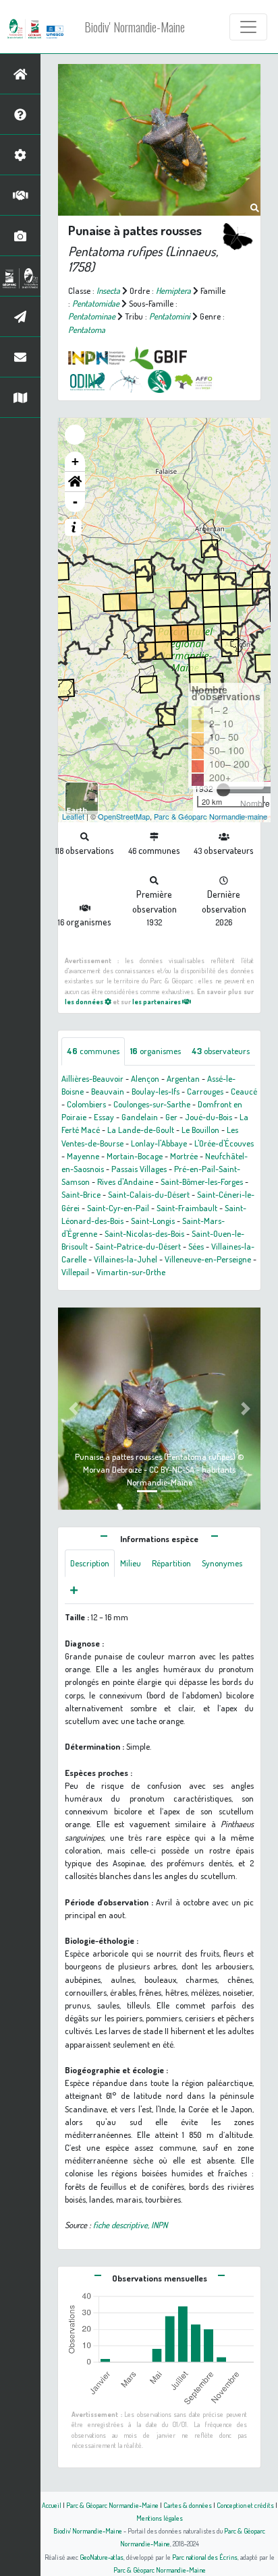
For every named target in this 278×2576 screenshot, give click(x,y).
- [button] (75, 502)
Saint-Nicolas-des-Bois (144, 1233)
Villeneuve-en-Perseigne (208, 1259)
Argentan (183, 1078)
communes (93, 1051)
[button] (75, 482)
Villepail (75, 1272)
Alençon (145, 1078)
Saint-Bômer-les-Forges (202, 1182)
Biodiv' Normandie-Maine (135, 27)
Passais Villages (139, 1169)
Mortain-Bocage (135, 1156)
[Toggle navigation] (248, 27)
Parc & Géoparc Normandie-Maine (112, 2505)
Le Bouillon (200, 1130)
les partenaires (157, 1001)
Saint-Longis (153, 1221)
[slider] (223, 790)
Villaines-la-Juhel (126, 1259)
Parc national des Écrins (205, 2557)
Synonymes (222, 1563)
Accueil (52, 2505)
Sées (196, 1246)
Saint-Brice (81, 1194)
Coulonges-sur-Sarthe (152, 1104)
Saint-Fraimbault (187, 1208)
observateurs (221, 1051)
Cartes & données (188, 2505)
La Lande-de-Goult (141, 1130)
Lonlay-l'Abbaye (159, 1143)
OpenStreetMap (124, 816)
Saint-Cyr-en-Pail (118, 1208)
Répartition (171, 1563)
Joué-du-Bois (208, 1117)
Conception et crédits (245, 2505)
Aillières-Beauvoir (92, 1078)
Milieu (131, 1563)
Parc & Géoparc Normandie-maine (211, 816)
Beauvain (108, 1091)
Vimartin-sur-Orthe (131, 1272)
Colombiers (86, 1104)
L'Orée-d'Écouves (224, 1143)
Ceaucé (244, 1091)
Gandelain (140, 1117)
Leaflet (73, 816)
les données (85, 1001)
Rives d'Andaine (125, 1182)
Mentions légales (160, 2518)
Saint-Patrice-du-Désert (138, 1246)
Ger (171, 1117)
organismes (156, 1051)
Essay (104, 1117)
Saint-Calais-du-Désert (149, 1194)
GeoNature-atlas (102, 2557)
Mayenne (83, 1156)
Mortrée (184, 1156)
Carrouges (205, 1091)
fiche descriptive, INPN (130, 2225)
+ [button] (75, 461)
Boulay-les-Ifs (156, 1091)
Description (90, 1563)
